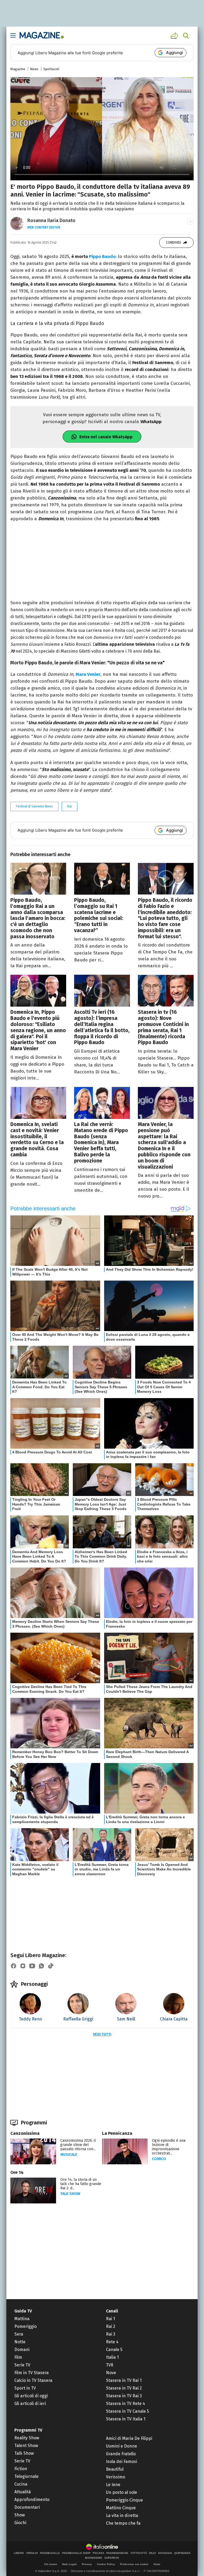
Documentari (27, 2507)
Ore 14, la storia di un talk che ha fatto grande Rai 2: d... (81, 2184)
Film (18, 2357)
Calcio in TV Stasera (33, 2380)
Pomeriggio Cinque (124, 2500)
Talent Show (26, 2446)
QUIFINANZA (182, 2553)
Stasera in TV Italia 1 (126, 2419)
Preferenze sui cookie (134, 2564)
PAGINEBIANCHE (117, 2553)
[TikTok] (51, 1966)
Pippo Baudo (102, 257)
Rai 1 (110, 2319)
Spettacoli (51, 69)
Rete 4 (112, 2342)
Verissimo (116, 2477)
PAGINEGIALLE (50, 2553)
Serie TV (22, 2365)
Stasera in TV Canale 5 (127, 2411)
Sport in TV (25, 2388)
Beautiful (115, 2469)
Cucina (21, 2484)
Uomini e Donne (122, 2446)
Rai (69, 806)
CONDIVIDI (173, 243)
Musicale (69, 2155)
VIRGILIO (32, 2553)
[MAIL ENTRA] (175, 36)
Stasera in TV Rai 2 (124, 2388)
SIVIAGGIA (165, 2553)
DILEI (152, 2553)
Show (20, 2515)
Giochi (20, 2523)
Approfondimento (32, 2500)
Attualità (23, 2492)
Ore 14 (17, 2172)
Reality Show (27, 2438)
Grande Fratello (121, 2454)
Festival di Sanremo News (34, 806)
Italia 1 (112, 2357)
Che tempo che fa (123, 2523)
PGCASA (98, 2553)
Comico (159, 2159)
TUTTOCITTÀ (139, 2553)
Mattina (22, 2319)
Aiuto (157, 2564)
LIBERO (19, 2553)
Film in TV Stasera (31, 2373)
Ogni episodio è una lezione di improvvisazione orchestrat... (169, 2147)
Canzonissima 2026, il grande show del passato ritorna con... (78, 2145)
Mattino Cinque (121, 2508)
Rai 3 (111, 2334)
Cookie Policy (106, 2564)
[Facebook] (14, 1966)
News (34, 69)
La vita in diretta (122, 2515)
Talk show (70, 2194)
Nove (111, 2373)
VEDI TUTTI (102, 2034)
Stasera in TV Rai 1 (124, 2380)
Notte (20, 2342)
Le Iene (113, 2485)
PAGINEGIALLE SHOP (76, 2553)
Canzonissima (25, 2133)
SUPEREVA (112, 2558)
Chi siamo (51, 2564)
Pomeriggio (25, 2326)
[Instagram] (23, 1966)
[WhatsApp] (41, 1966)
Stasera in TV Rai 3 (124, 2396)
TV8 (110, 2365)
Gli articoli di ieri (30, 2404)
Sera (19, 2334)
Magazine (18, 69)
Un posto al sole (122, 2492)
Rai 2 (111, 2326)
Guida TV (23, 2311)
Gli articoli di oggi (31, 2396)
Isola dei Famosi (122, 2462)
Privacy (87, 2564)
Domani (22, 2350)
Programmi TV (28, 2430)
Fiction (21, 2469)
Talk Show (24, 2453)
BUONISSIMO (94, 2558)
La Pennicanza (117, 2133)
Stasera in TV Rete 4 (126, 2404)
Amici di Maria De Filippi (129, 2438)
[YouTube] (32, 1966)
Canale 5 (114, 2350)
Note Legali (69, 2564)
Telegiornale (26, 2476)
